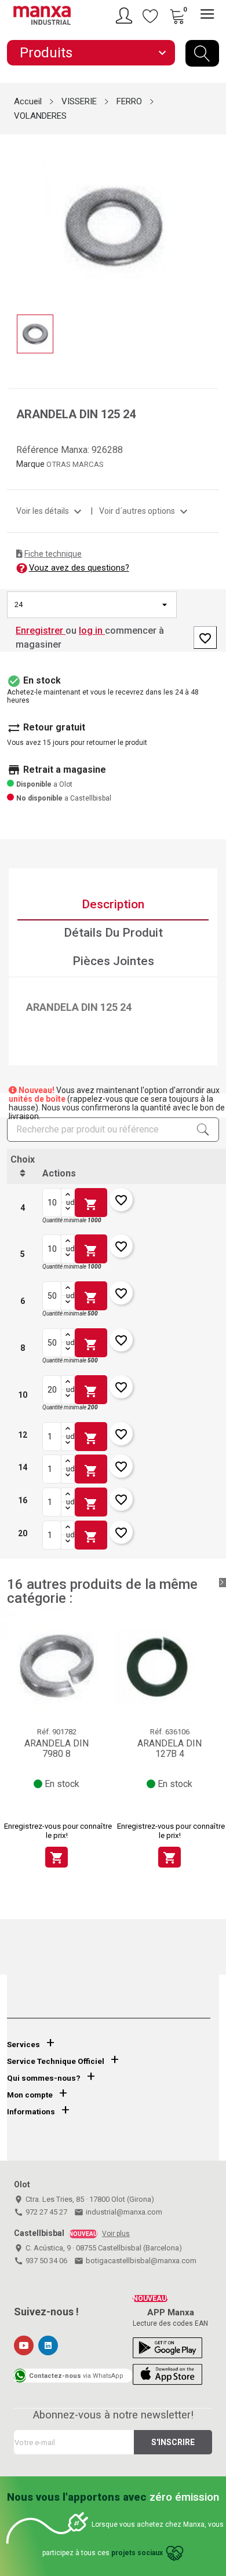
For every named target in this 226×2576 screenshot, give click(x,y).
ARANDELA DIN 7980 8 (57, 1749)
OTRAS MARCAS (75, 464)
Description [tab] (113, 904)
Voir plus (116, 2234)
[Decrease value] (68, 1210)
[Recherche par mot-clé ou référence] (202, 53)
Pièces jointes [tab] (113, 961)
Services (23, 2045)
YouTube (24, 2345)
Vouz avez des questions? (79, 568)
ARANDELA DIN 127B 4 (170, 1749)
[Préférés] (151, 16)
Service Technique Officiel (56, 2061)
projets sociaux (137, 2553)
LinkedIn (48, 2345)
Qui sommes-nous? (44, 2078)
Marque (30, 464)
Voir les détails (50, 511)
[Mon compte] (126, 16)
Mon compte (30, 2095)
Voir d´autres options (145, 511)
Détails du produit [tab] (113, 933)
